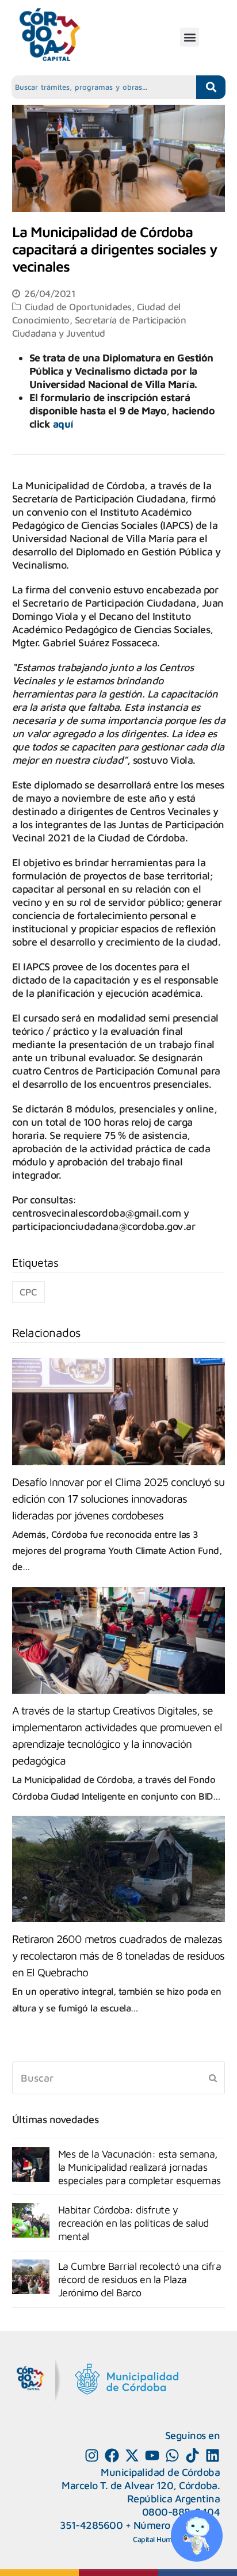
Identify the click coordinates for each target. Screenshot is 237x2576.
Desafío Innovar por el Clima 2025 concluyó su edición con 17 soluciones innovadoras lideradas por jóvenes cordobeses (118, 1498)
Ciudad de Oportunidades (78, 306)
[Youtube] (152, 2455)
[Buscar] (119, 2078)
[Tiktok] (192, 2455)
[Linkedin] (213, 2455)
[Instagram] (92, 2455)
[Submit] (213, 2078)
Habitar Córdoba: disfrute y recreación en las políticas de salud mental (133, 2223)
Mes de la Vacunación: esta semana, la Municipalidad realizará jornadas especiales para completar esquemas (139, 2167)
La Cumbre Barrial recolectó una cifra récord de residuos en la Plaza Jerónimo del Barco (140, 2279)
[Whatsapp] (172, 2455)
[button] (190, 37)
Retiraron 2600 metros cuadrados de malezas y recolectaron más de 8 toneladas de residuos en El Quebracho (118, 1955)
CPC (28, 1292)
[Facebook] (112, 2455)
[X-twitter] (132, 2455)
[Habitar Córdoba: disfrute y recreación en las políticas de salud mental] (31, 2220)
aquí (63, 424)
